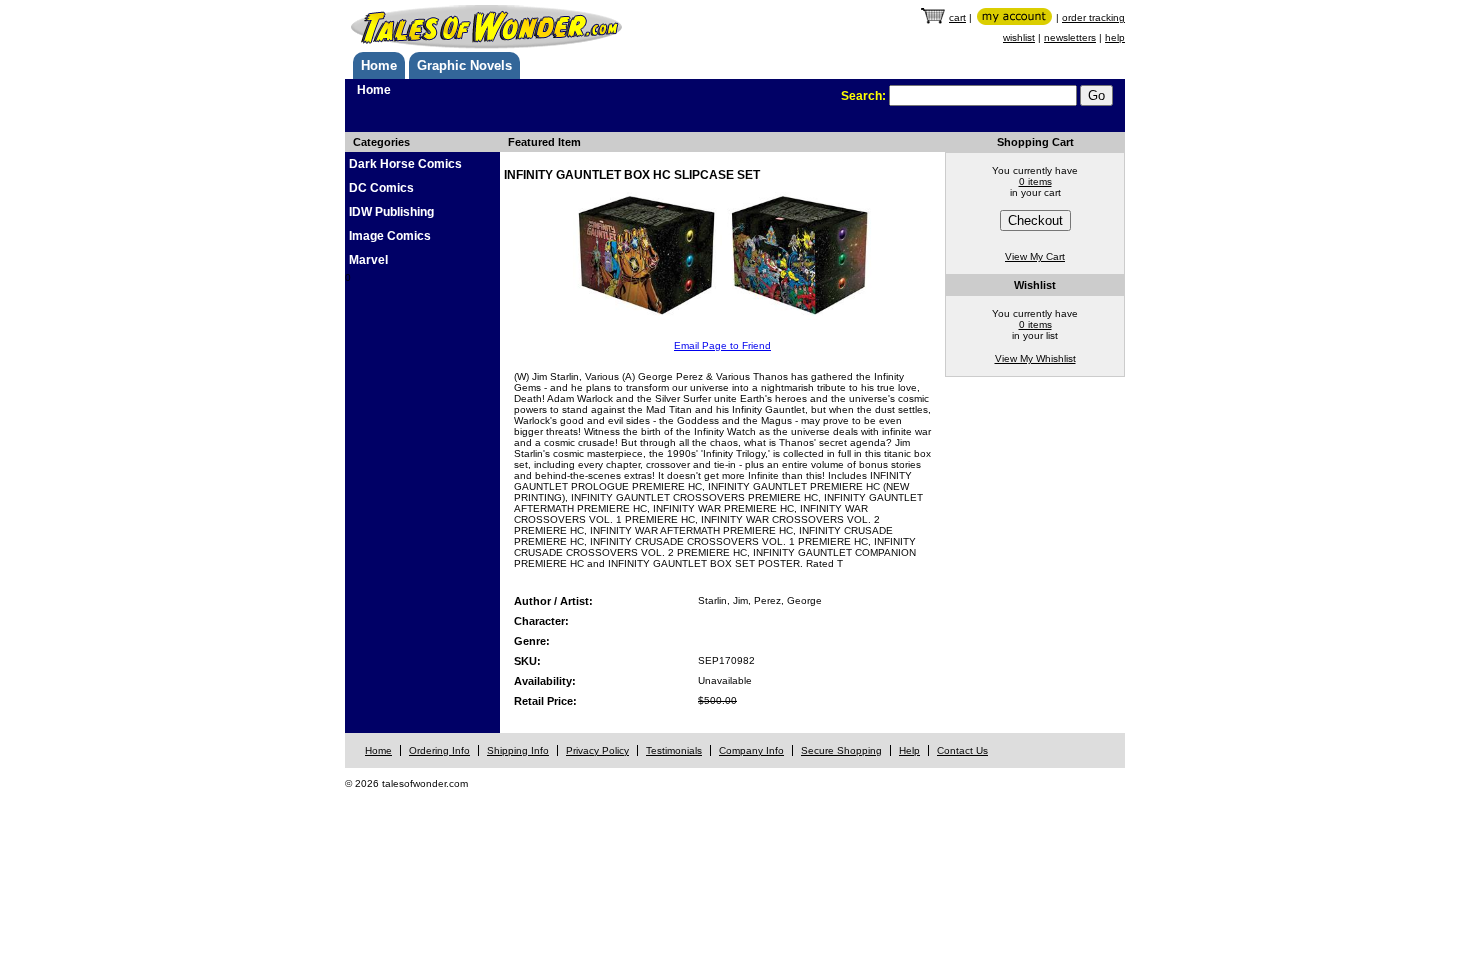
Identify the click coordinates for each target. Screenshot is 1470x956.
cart (957, 17)
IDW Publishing (391, 212)
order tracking (1093, 17)
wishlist (1019, 37)
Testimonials (674, 750)
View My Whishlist (1035, 358)
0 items (1035, 181)
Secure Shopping (841, 750)
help (1115, 37)
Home (379, 65)
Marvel (368, 260)
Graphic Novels (464, 65)
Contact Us (962, 750)
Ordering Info (439, 750)
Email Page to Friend (722, 345)
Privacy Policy (597, 750)
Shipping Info (518, 750)
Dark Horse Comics (405, 164)
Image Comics (390, 236)
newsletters (1070, 37)
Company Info (751, 750)
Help (909, 750)
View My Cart (1035, 256)
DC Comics (381, 188)
